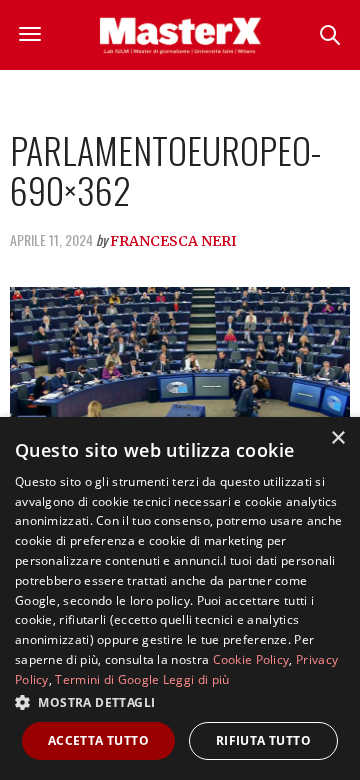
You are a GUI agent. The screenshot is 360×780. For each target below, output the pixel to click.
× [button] (337, 438)
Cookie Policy (251, 659)
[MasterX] (180, 35)
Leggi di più (196, 679)
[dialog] (180, 598)
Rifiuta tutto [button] (263, 740)
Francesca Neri (173, 241)
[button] (180, 702)
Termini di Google (107, 679)
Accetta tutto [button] (98, 740)
